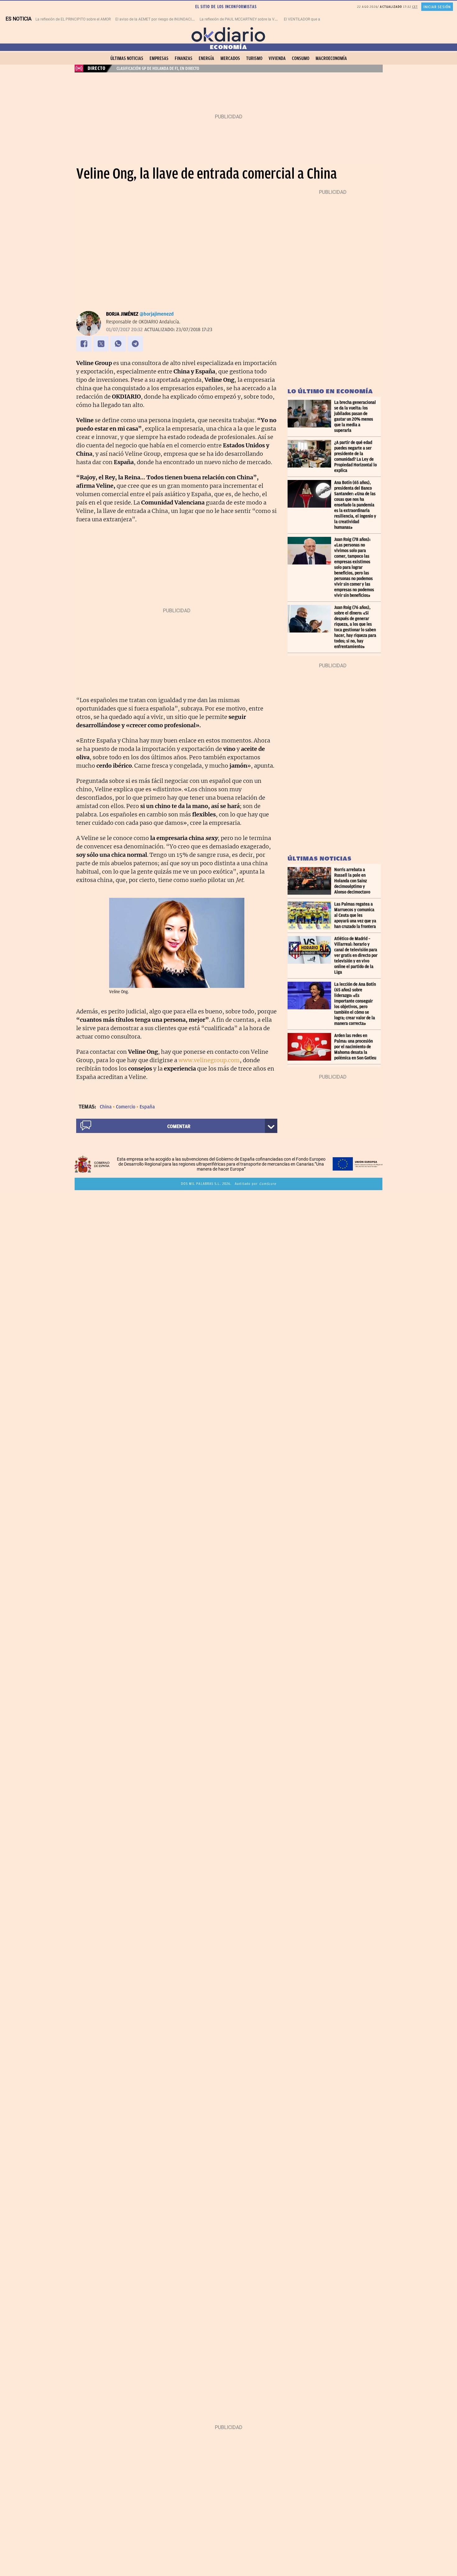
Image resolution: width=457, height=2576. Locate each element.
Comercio (126, 1107)
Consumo (301, 58)
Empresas (159, 58)
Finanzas (184, 58)
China (106, 1107)
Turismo (254, 58)
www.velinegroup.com (209, 1060)
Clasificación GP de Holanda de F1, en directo (158, 68)
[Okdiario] (228, 34)
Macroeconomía (331, 58)
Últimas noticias (127, 58)
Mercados (230, 58)
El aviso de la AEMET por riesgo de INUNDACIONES (158, 19)
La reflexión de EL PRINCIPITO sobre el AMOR (73, 19)
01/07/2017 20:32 (124, 330)
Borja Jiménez (122, 314)
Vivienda (277, 58)
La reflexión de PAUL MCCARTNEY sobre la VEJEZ (241, 19)
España (147, 1107)
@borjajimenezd (157, 314)
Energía (206, 58)
